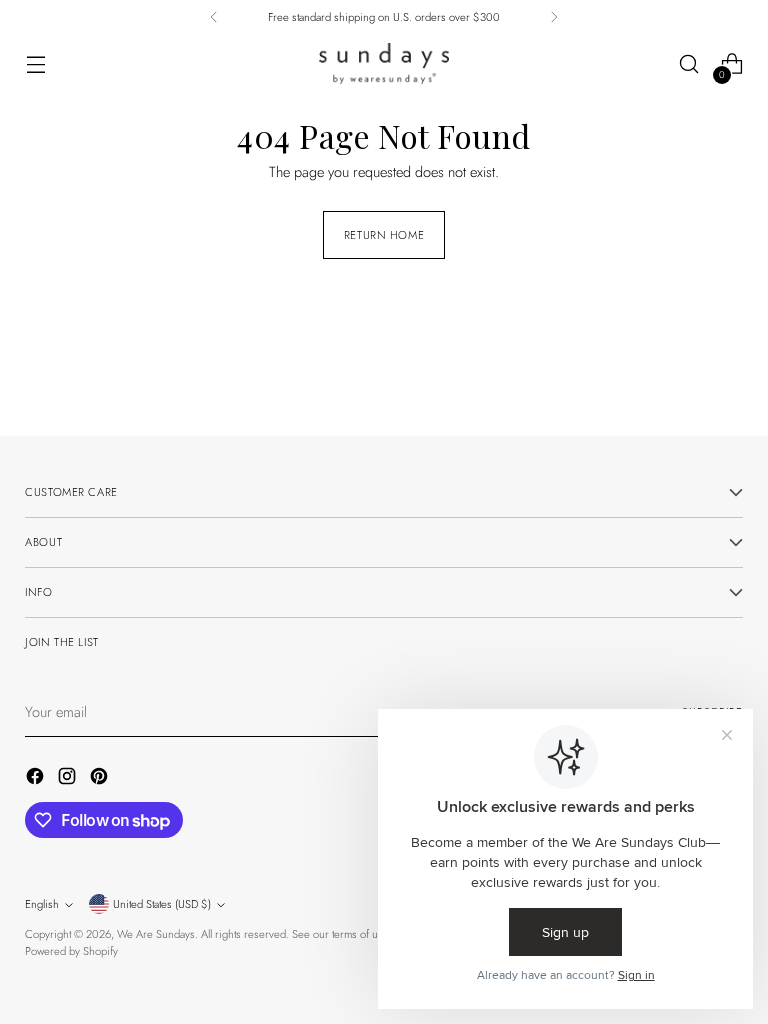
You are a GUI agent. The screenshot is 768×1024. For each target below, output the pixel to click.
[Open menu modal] (35, 64)
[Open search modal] (689, 64)
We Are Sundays (156, 934)
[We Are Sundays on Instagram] (69, 779)
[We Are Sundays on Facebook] (37, 779)
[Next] (554, 17)
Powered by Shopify (71, 951)
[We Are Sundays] (384, 63)
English (42, 904)
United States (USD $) (162, 904)
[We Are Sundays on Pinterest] (101, 779)
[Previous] (214, 17)
